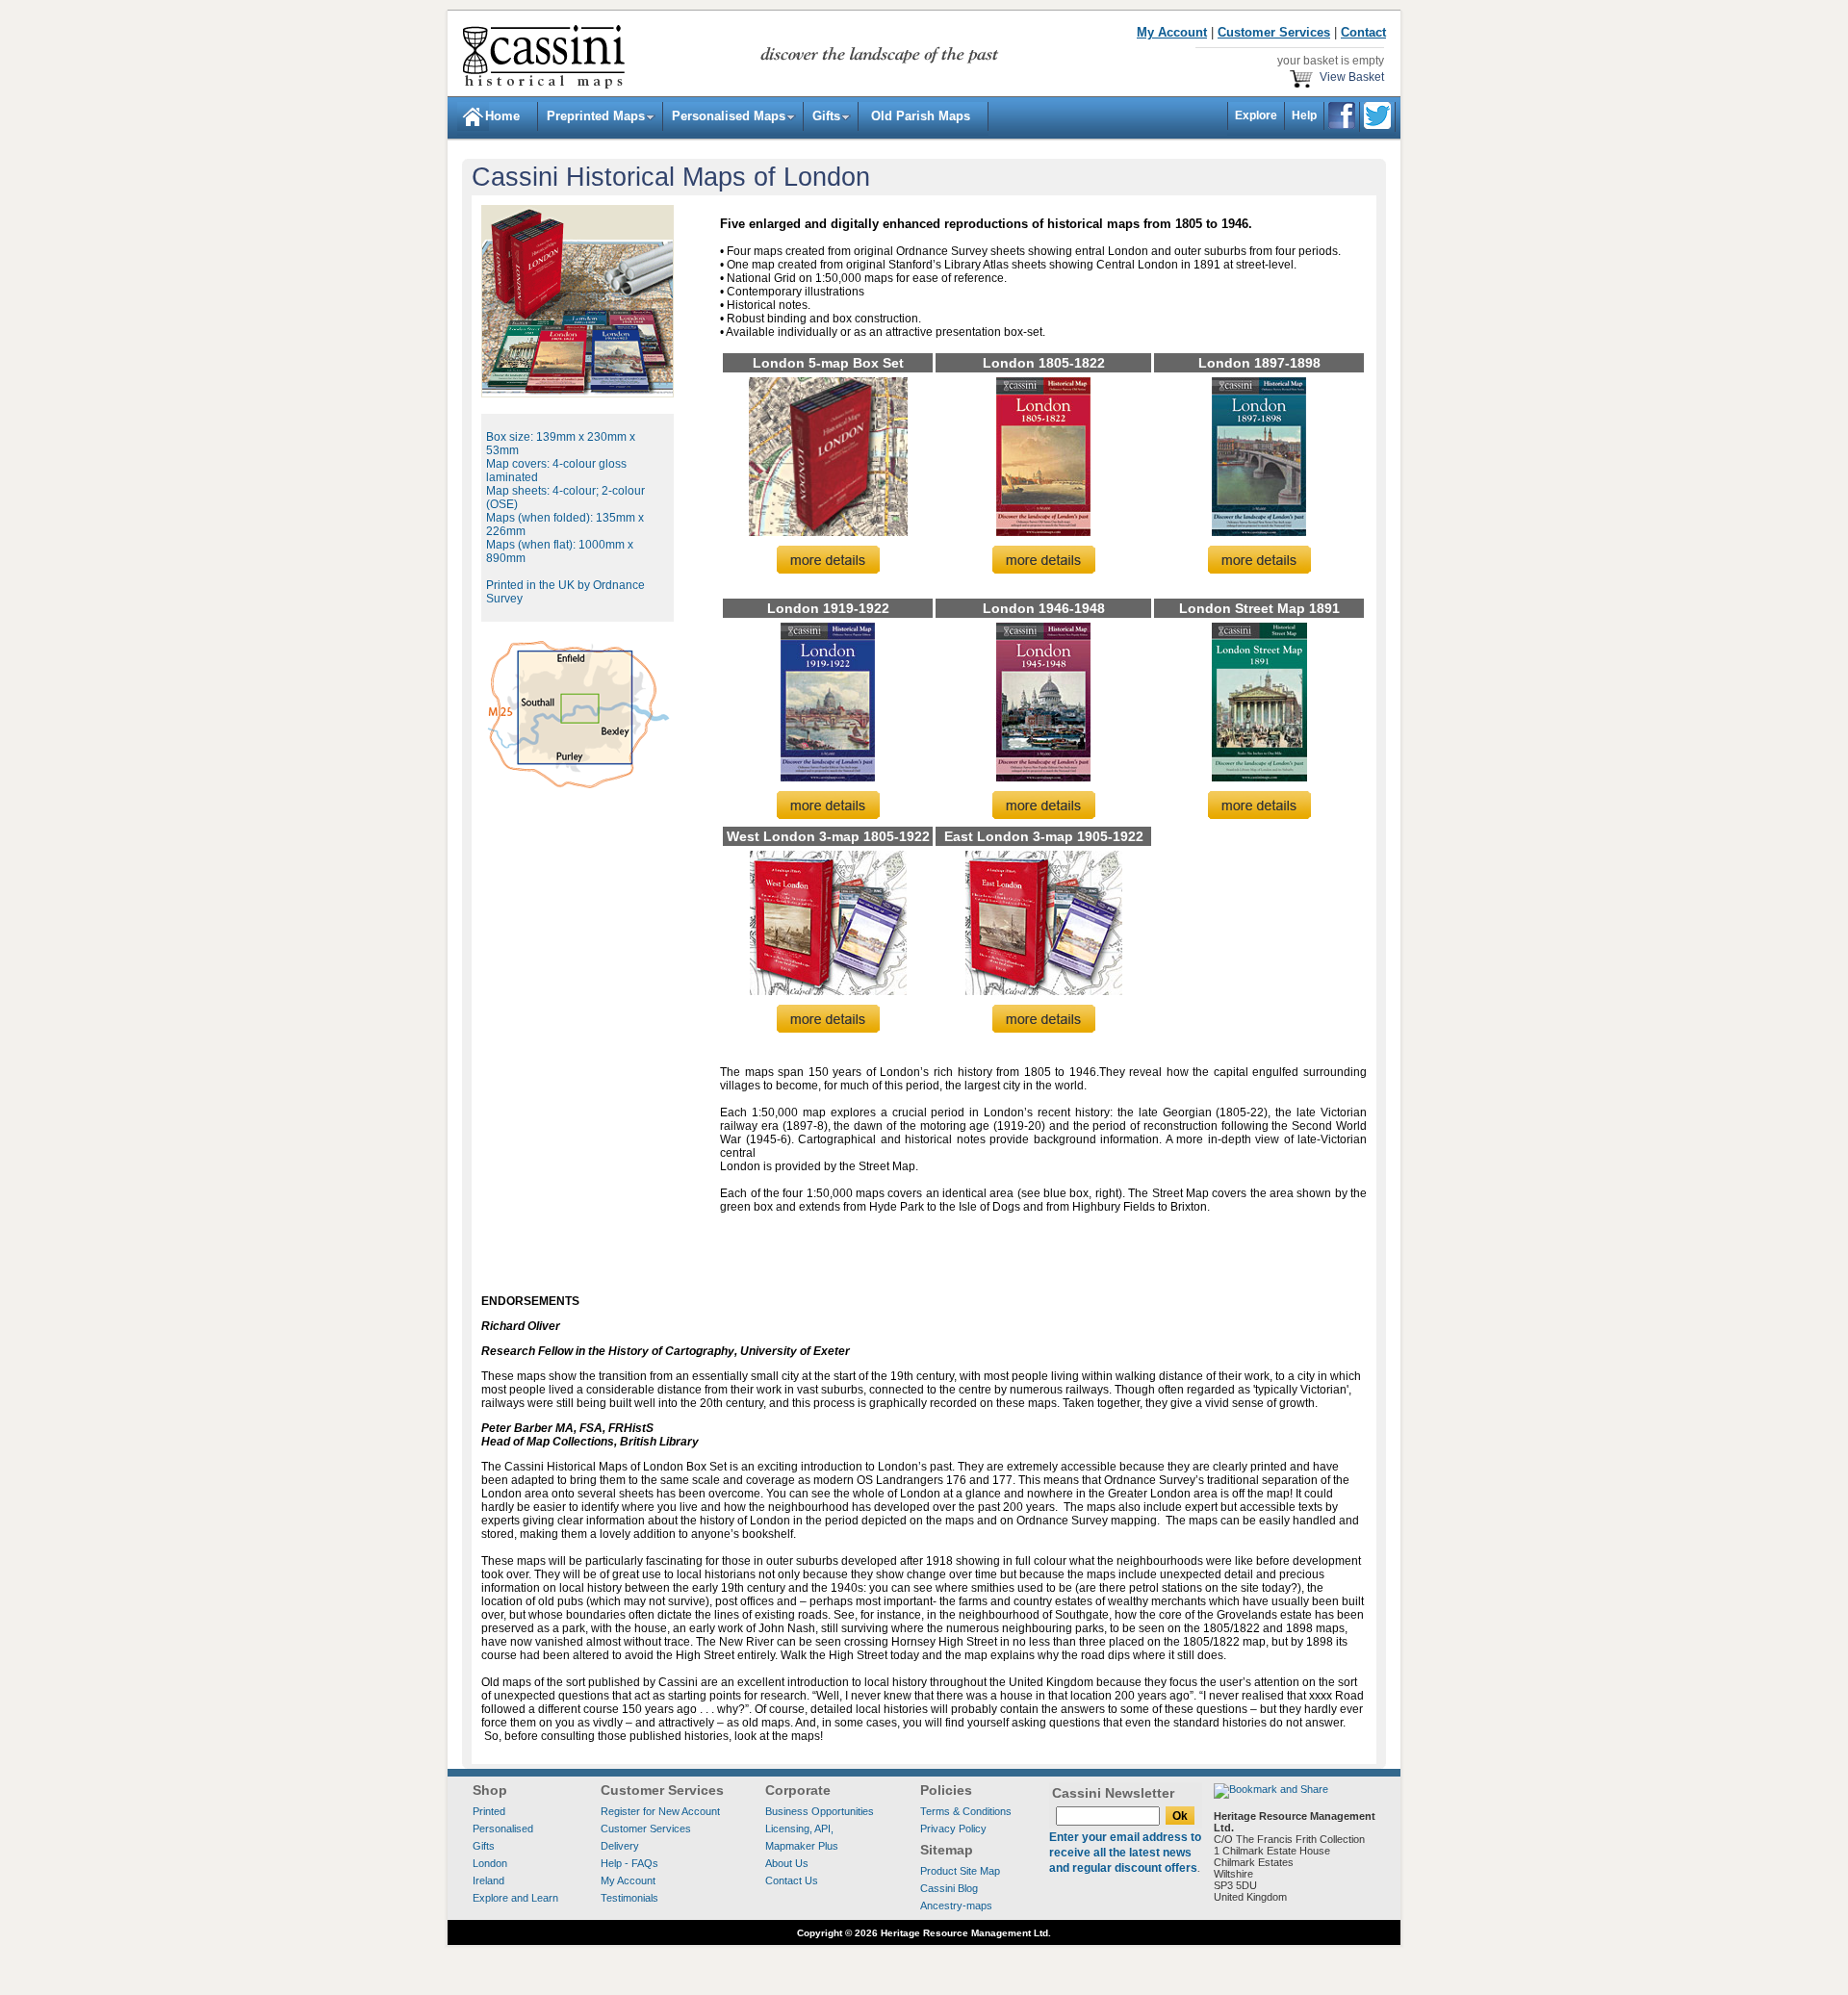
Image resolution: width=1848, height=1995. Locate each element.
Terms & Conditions (966, 1811)
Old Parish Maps (919, 116)
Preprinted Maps (596, 116)
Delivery (620, 1846)
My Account (628, 1880)
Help (1304, 115)
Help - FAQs (629, 1863)
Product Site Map (960, 1871)
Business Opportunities (820, 1811)
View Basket (1349, 77)
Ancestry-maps (956, 1905)
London (490, 1863)
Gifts (826, 116)
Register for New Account (660, 1811)
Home (493, 116)
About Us (787, 1863)
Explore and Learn (515, 1898)
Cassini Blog (949, 1888)
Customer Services (646, 1829)
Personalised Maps (729, 116)
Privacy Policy (953, 1829)
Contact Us (792, 1880)
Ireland (488, 1880)
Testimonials (629, 1898)
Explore (1256, 115)
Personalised (503, 1829)
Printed (489, 1811)
